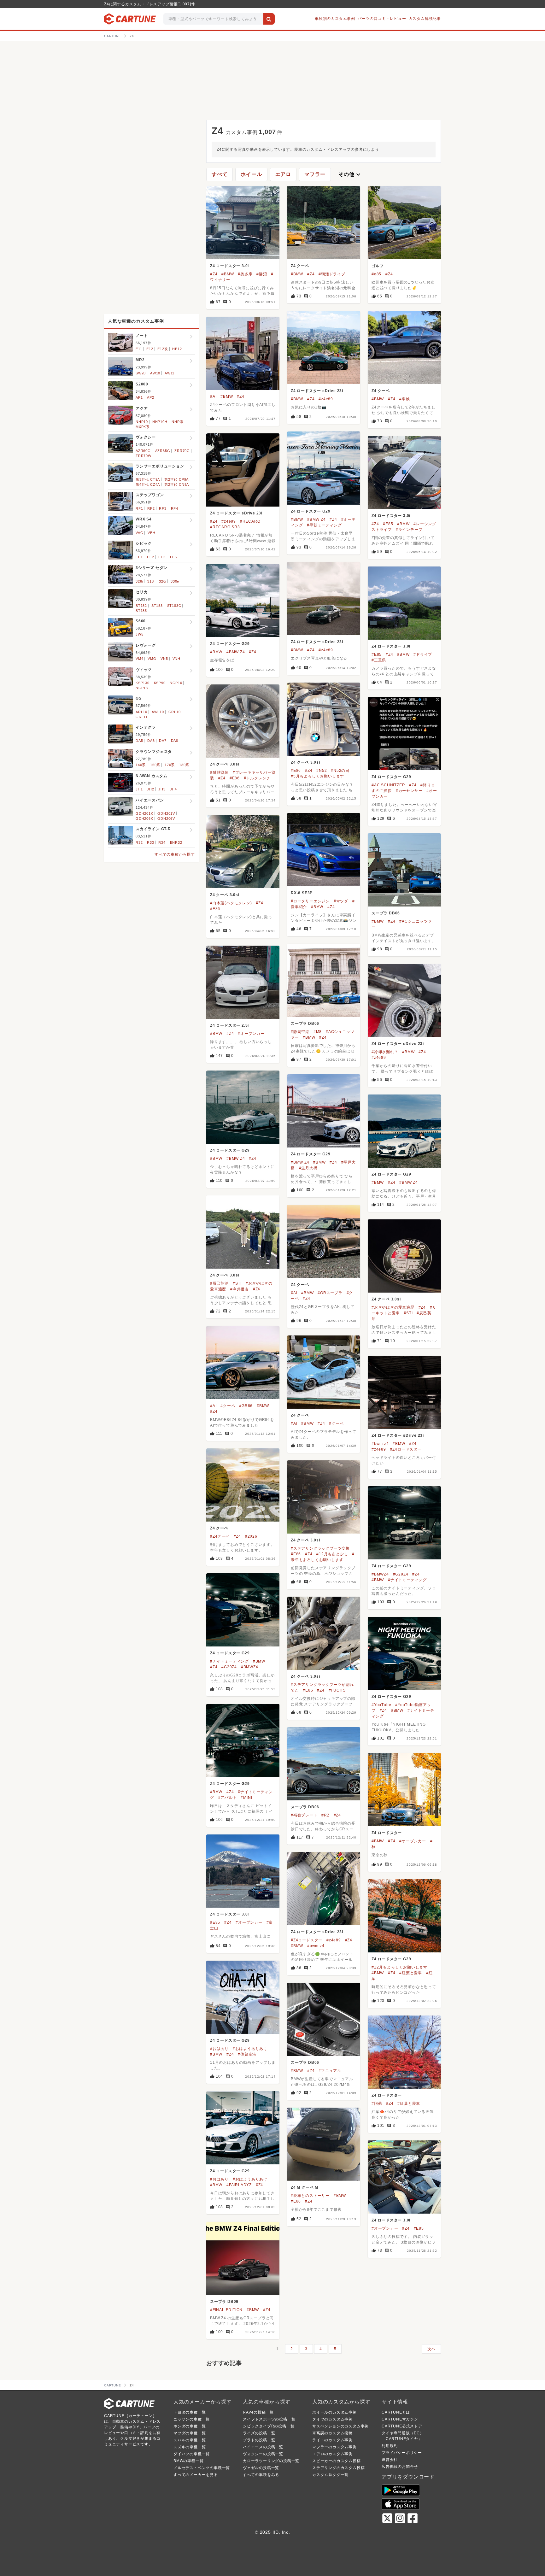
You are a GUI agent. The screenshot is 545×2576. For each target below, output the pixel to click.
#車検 (404, 399)
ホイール (251, 174)
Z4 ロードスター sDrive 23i (317, 391)
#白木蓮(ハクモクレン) (231, 903)
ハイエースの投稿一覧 (263, 2447)
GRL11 (142, 717)
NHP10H (160, 422)
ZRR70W (144, 456)
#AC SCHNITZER (388, 785)
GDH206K (144, 819)
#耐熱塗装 (219, 772)
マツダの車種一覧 (190, 2433)
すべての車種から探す (175, 854)
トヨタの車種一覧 (190, 2412)
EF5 (173, 557)
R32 (139, 842)
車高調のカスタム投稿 (332, 2433)
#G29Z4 (401, 1574)
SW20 (141, 373)
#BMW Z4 (316, 519)
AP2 (150, 397)
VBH (151, 533)
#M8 (318, 1032)
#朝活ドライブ (332, 274)
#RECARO (250, 521)
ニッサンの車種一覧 (192, 2419)
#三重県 (379, 660)
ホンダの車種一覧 (190, 2426)
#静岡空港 (300, 1032)
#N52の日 (340, 771)
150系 (155, 765)
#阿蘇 (377, 2104)
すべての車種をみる (261, 2475)
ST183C (174, 606)
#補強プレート (304, 1815)
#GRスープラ (330, 1293)
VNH (176, 659)
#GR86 (246, 1406)
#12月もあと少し (332, 1554)
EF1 (139, 557)
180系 (184, 765)
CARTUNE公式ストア (402, 2426)
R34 (162, 842)
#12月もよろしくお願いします (399, 1967)
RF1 (139, 508)
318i (151, 581)
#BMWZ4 (380, 1574)
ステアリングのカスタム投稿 (338, 2468)
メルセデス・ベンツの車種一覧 (202, 2468)
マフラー (315, 174)
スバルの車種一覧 (190, 2440)
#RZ (325, 1815)
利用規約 (390, 2446)
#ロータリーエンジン (310, 901)
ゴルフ (378, 266)
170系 (170, 765)
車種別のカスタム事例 (335, 19)
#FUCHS (337, 1690)
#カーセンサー (409, 791)
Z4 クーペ (300, 266)
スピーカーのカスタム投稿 (337, 2461)
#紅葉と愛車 (411, 1973)
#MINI (246, 1798)
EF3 (162, 557)
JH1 (139, 789)
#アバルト (228, 1798)
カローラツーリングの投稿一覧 (271, 2461)
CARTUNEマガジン (400, 2419)
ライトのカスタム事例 (332, 2440)
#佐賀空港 (247, 2054)
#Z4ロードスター (406, 1449)
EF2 (150, 557)
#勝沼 (262, 274)
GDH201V (166, 813)
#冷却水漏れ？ (385, 1052)
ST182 (141, 606)
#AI (213, 396)
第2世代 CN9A (177, 484)
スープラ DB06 (386, 913)
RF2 (151, 508)
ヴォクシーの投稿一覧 (263, 2454)
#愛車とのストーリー (310, 2196)
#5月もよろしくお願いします (317, 776)
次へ (431, 2349)
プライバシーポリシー (402, 2453)
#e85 (376, 274)
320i (163, 581)
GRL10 (175, 712)
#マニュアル (330, 2071)
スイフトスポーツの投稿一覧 (269, 2419)
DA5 (139, 741)
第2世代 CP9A (176, 479)
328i (139, 581)
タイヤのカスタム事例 (332, 2419)
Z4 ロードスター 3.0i (229, 266)
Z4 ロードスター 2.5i (229, 1025)
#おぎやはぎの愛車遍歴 (393, 1307)
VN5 (164, 659)
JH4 (173, 789)
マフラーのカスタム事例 (334, 2447)
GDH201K (144, 813)
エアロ (283, 174)
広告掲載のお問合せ (400, 2467)
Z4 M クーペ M (305, 2187)
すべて (220, 174)
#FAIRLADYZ (239, 2185)
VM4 (139, 659)
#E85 (388, 524)
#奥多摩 (245, 274)
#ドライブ (423, 654)
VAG (139, 533)
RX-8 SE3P (302, 893)
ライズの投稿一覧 (259, 2433)
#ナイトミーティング (407, 1580)
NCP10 (176, 683)
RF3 (163, 508)
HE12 (177, 349)
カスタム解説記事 (425, 19)
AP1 (139, 397)
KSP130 (143, 683)
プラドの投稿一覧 (259, 2440)
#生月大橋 (308, 1168)
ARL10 (141, 712)
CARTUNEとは (396, 2412)
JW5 (139, 634)
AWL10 (158, 712)
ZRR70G (182, 451)
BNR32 (176, 842)
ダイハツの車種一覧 (192, 2454)
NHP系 (177, 422)
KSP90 (160, 683)
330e (175, 581)
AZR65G (163, 451)
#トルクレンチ (257, 778)
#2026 (251, 1536)
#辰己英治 (219, 1283)
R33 (150, 842)
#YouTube (381, 1705)
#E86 (296, 771)
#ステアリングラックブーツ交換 (320, 1548)
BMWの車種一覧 (188, 2461)
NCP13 (142, 688)
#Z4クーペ (220, 1536)
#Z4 (214, 274)
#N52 (322, 771)
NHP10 (142, 422)
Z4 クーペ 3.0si (305, 762)
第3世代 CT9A (148, 479)
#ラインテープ (409, 530)
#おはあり (219, 2049)
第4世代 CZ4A (148, 484)
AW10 (155, 373)
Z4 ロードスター (387, 1833)
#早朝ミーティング (324, 525)
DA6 (151, 741)
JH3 (162, 789)
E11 (139, 349)
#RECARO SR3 (225, 527)
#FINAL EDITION (226, 2310)
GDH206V (166, 819)
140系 (141, 765)
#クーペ (228, 1406)
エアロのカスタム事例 (332, 2454)
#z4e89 (326, 399)
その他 (350, 174)
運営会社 (390, 2460)
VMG (152, 659)
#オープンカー (251, 1034)
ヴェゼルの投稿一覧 (261, 2468)
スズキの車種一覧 (190, 2447)
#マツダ (341, 901)
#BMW (228, 274)
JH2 (150, 789)
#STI (237, 1283)
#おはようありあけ (250, 2049)
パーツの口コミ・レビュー (382, 19)
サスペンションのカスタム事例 (340, 2426)
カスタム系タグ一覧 (330, 2475)
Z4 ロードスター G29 (311, 511)
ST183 (157, 606)
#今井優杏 (240, 1289)
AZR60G (143, 451)
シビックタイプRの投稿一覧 (269, 2426)
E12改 (163, 349)
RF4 (175, 508)
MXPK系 (143, 427)
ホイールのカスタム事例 (334, 2412)
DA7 (163, 741)
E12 (150, 349)
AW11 (170, 373)
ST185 (141, 611)
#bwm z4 (380, 1444)
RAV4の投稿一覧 (258, 2412)
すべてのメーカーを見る (196, 2475)
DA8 (175, 741)
